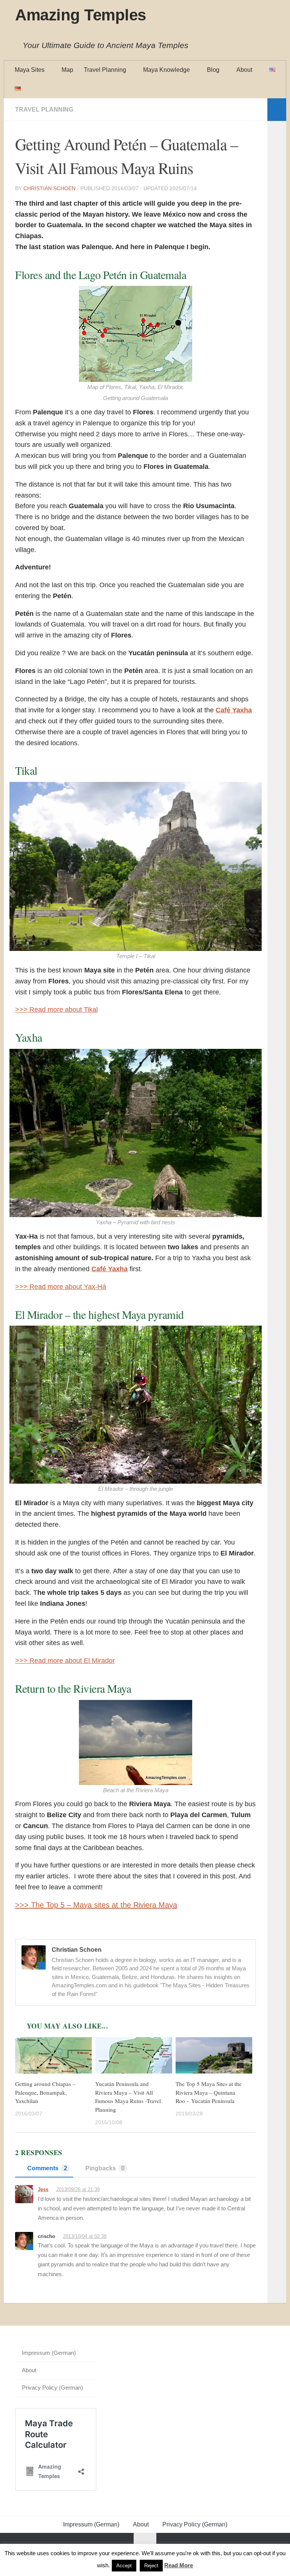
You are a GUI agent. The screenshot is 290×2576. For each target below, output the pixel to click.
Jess (43, 2189)
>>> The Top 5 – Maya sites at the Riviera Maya (96, 1905)
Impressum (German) (49, 2353)
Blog (213, 70)
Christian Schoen (49, 188)
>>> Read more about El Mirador (65, 1661)
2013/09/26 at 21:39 (78, 2189)
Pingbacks (105, 2168)
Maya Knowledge (167, 70)
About (244, 70)
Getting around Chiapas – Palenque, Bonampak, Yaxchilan (45, 2092)
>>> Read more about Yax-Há (61, 1287)
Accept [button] (124, 2566)
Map (67, 70)
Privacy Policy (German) (52, 2388)
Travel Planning (105, 70)
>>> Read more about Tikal (56, 1010)
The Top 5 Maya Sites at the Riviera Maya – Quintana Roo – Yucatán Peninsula (209, 2092)
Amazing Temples (81, 15)
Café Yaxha (234, 710)
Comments (47, 2168)
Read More (179, 2565)
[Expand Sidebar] (277, 110)
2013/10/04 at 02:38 (85, 2236)
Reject (151, 2566)
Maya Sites (30, 70)
